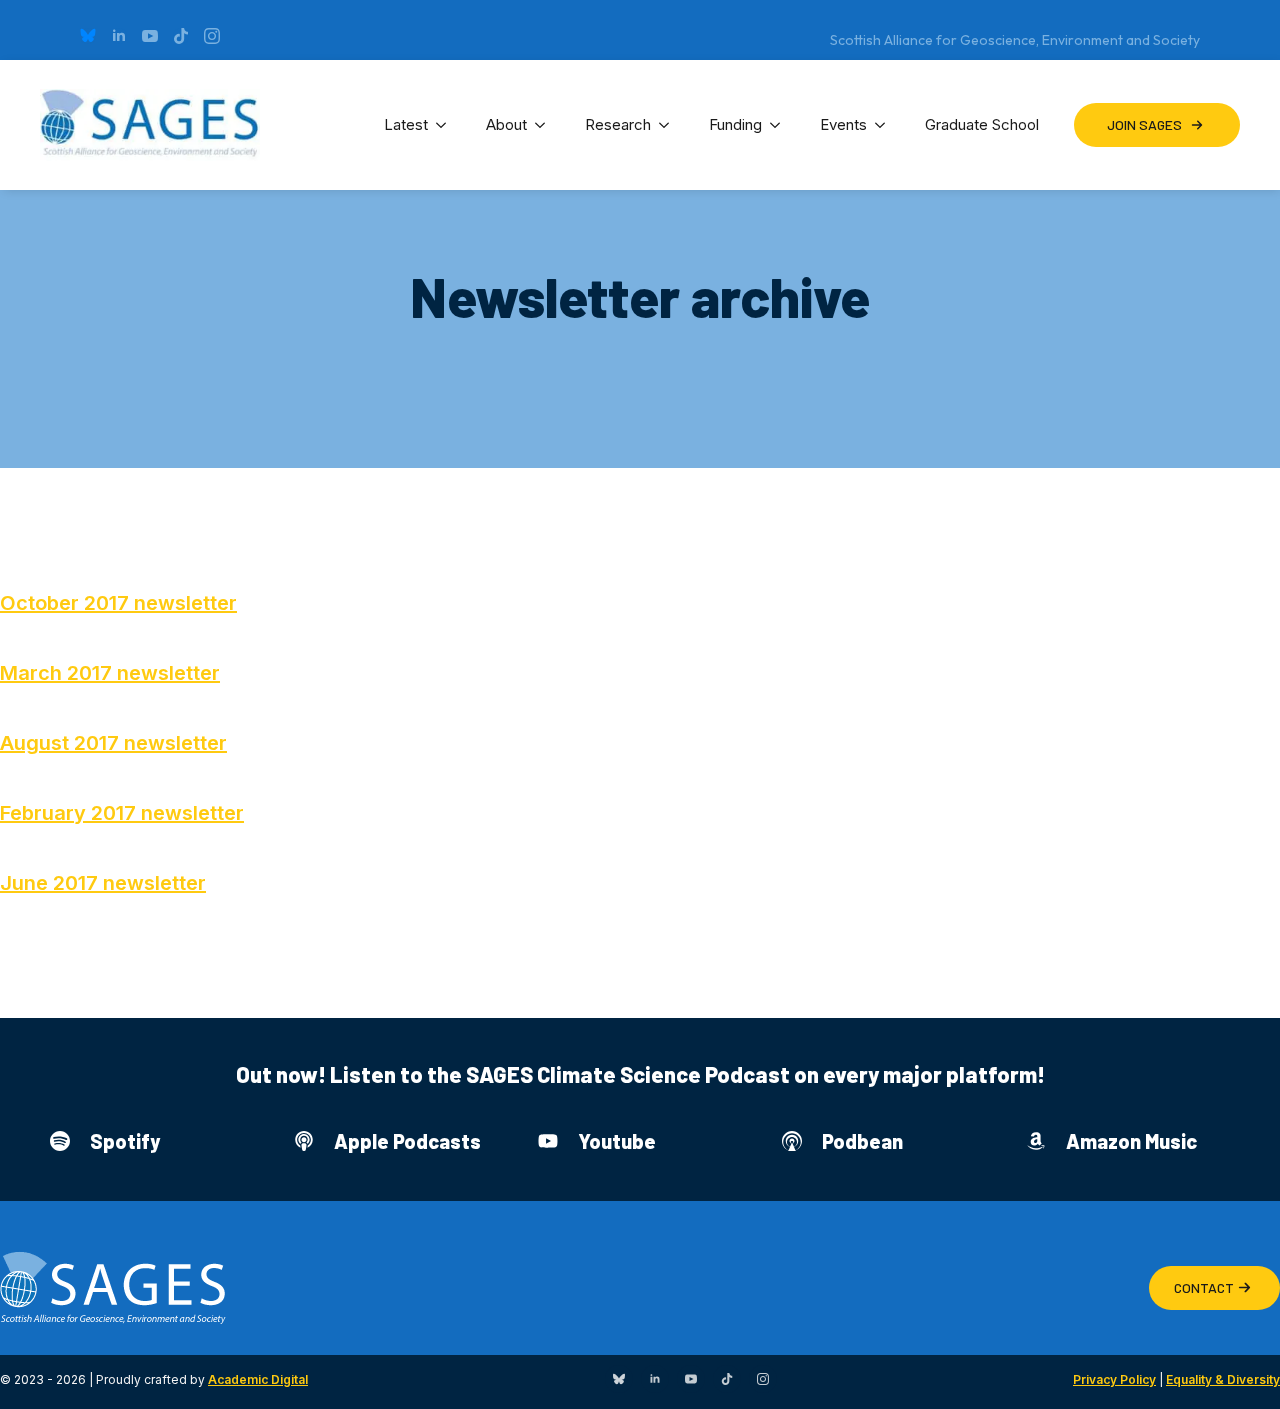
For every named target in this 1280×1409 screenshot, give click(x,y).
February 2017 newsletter (122, 813)
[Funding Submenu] (781, 125)
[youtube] (150, 36)
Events (843, 124)
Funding (735, 124)
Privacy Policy (1114, 1379)
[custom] (88, 36)
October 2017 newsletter (118, 603)
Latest (406, 124)
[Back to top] (1240, 1369)
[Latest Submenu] (447, 125)
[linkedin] (119, 36)
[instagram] (212, 36)
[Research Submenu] (670, 125)
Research (618, 124)
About (506, 124)
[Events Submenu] (886, 125)
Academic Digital (258, 1379)
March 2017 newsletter (110, 673)
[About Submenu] (546, 125)
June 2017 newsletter (103, 883)
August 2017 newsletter (113, 743)
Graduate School (982, 124)
